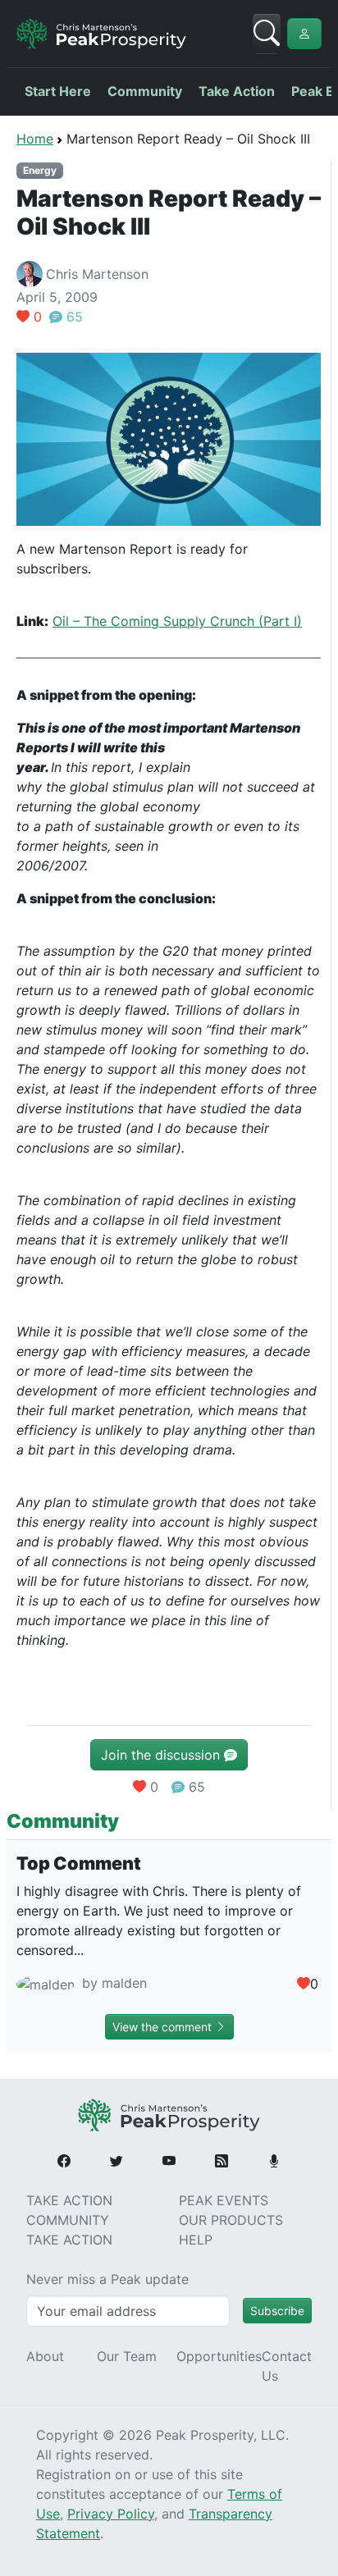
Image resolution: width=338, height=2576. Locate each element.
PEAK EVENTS (224, 2200)
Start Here (58, 91)
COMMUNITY (68, 2220)
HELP (196, 2240)
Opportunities (219, 2356)
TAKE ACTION (69, 2200)
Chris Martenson (97, 274)
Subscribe (277, 2311)
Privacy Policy (111, 2514)
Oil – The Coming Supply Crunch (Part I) (177, 621)
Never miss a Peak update (107, 2279)
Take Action (237, 91)
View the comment (164, 2027)
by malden (112, 1983)
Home (35, 139)
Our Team (127, 2356)
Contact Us (287, 2366)
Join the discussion (162, 1755)
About (45, 2356)
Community (145, 91)
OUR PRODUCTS (231, 2220)
